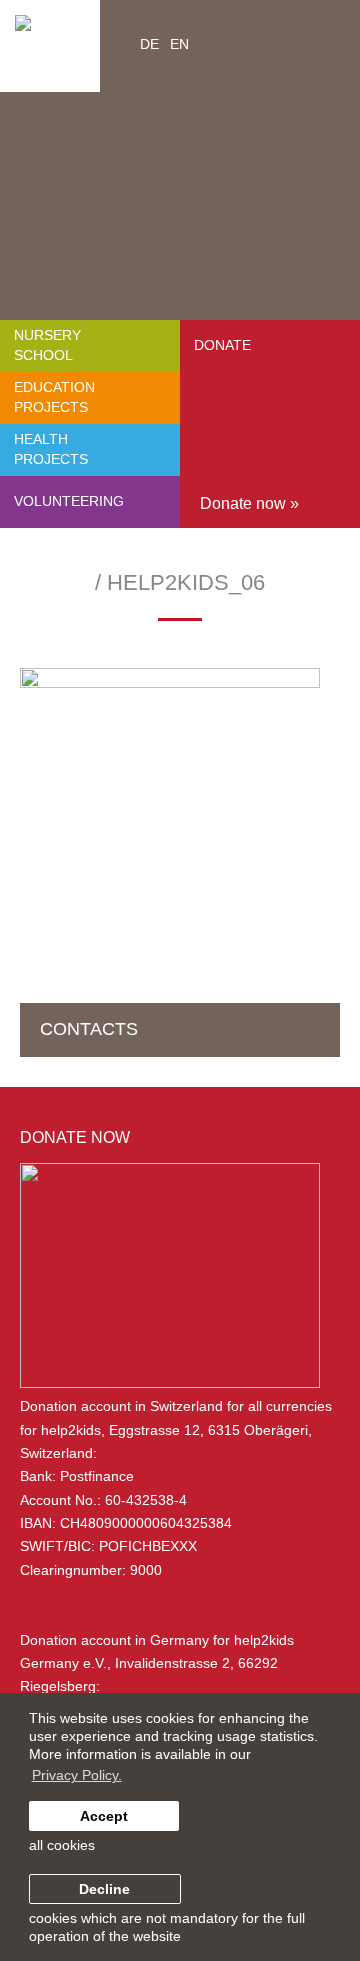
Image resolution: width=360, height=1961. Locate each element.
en (179, 44)
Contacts (89, 1029)
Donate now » (249, 503)
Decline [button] (104, 1889)
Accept (104, 1816)
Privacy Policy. (77, 1775)
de (149, 44)
